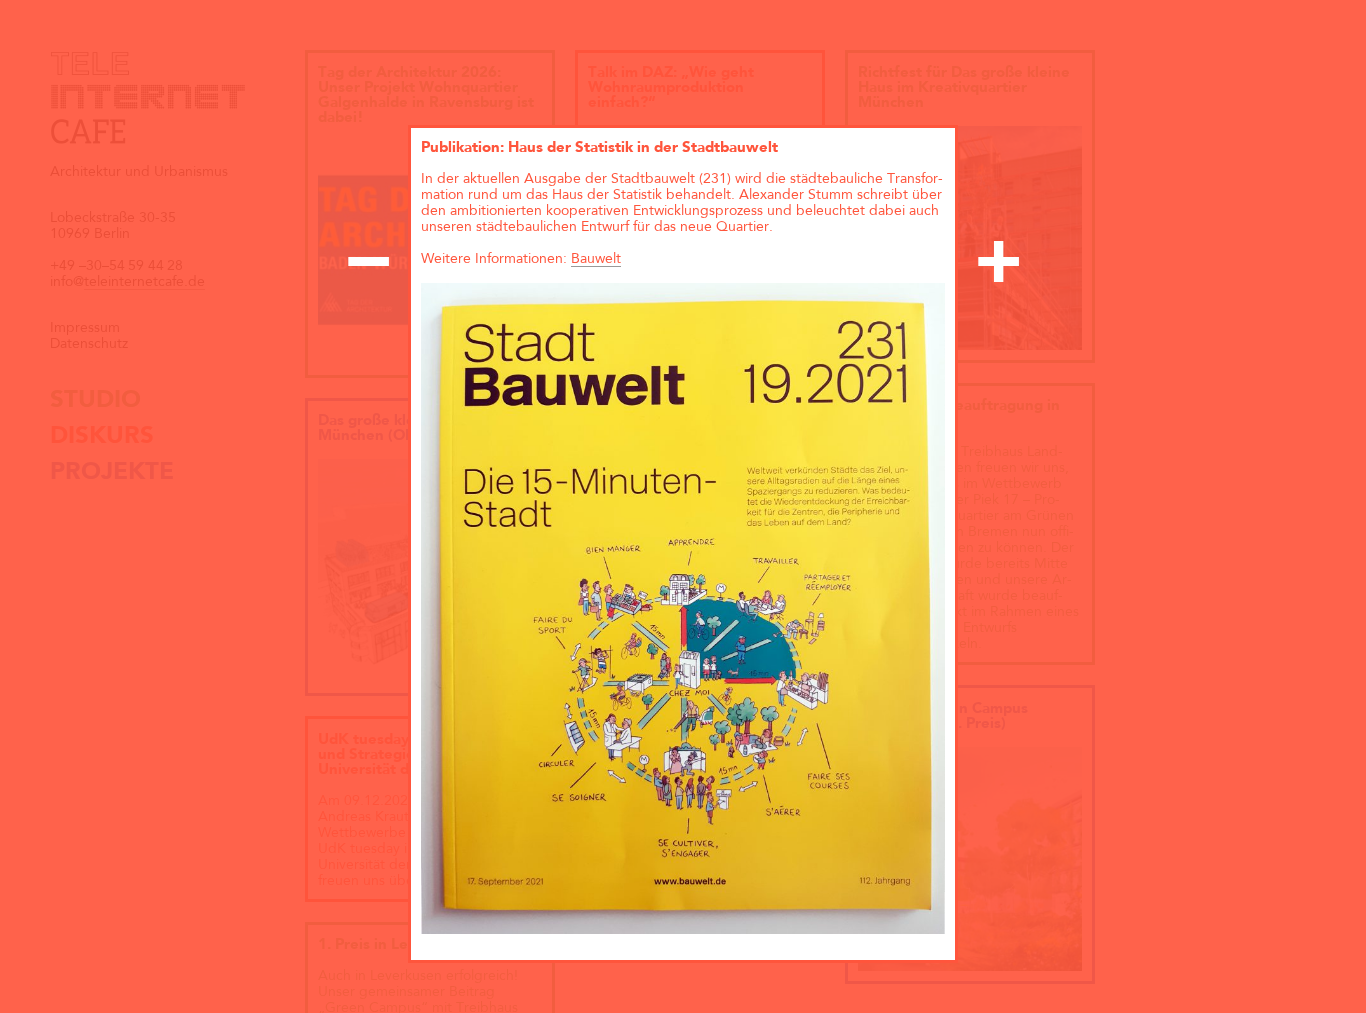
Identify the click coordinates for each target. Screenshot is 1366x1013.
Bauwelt (596, 259)
